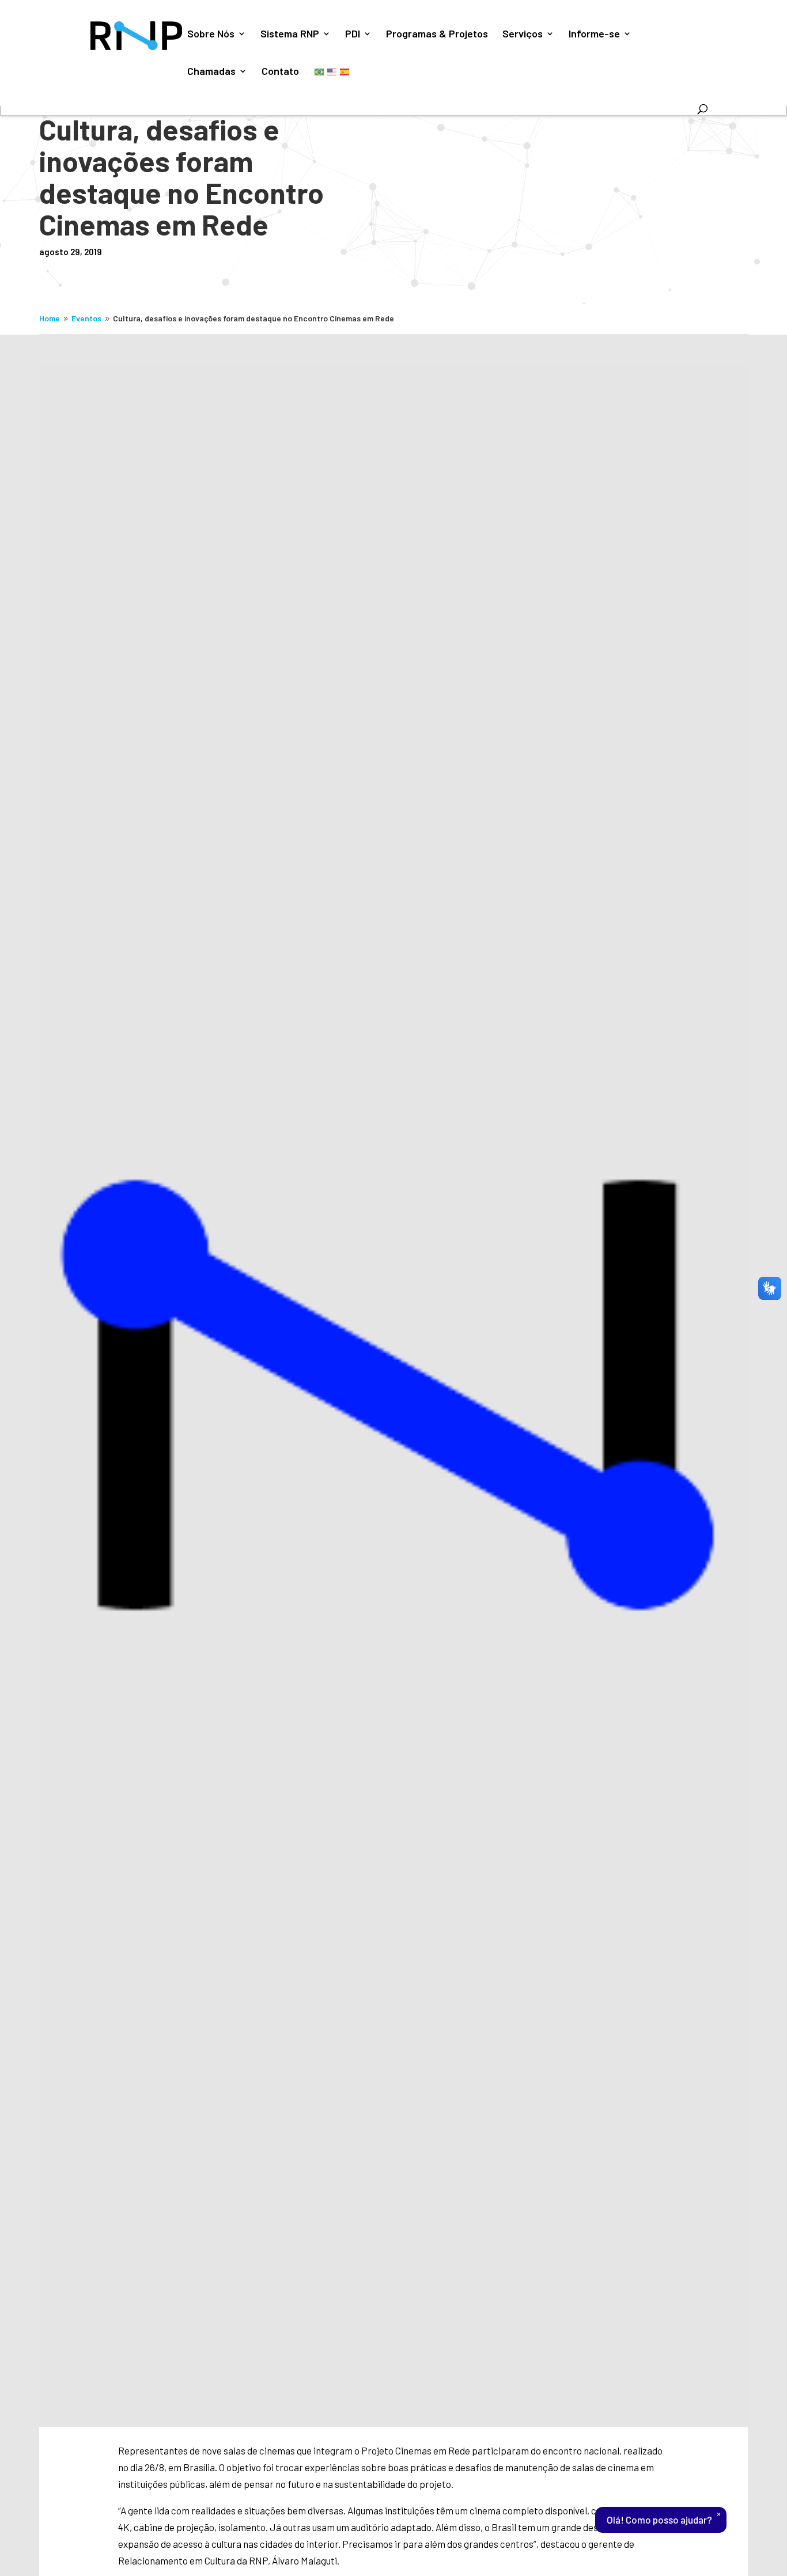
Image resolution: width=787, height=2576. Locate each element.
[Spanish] (345, 71)
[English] (332, 71)
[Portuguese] (320, 71)
